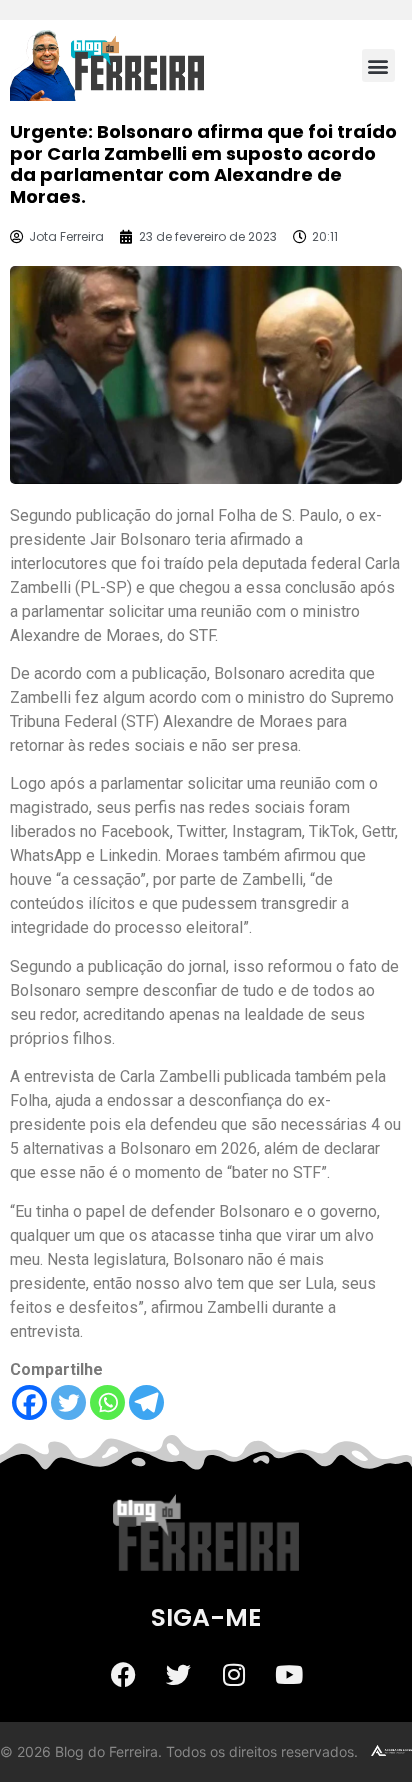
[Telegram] (146, 1402)
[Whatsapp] (107, 1402)
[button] (378, 65)
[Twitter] (68, 1402)
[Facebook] (29, 1402)
